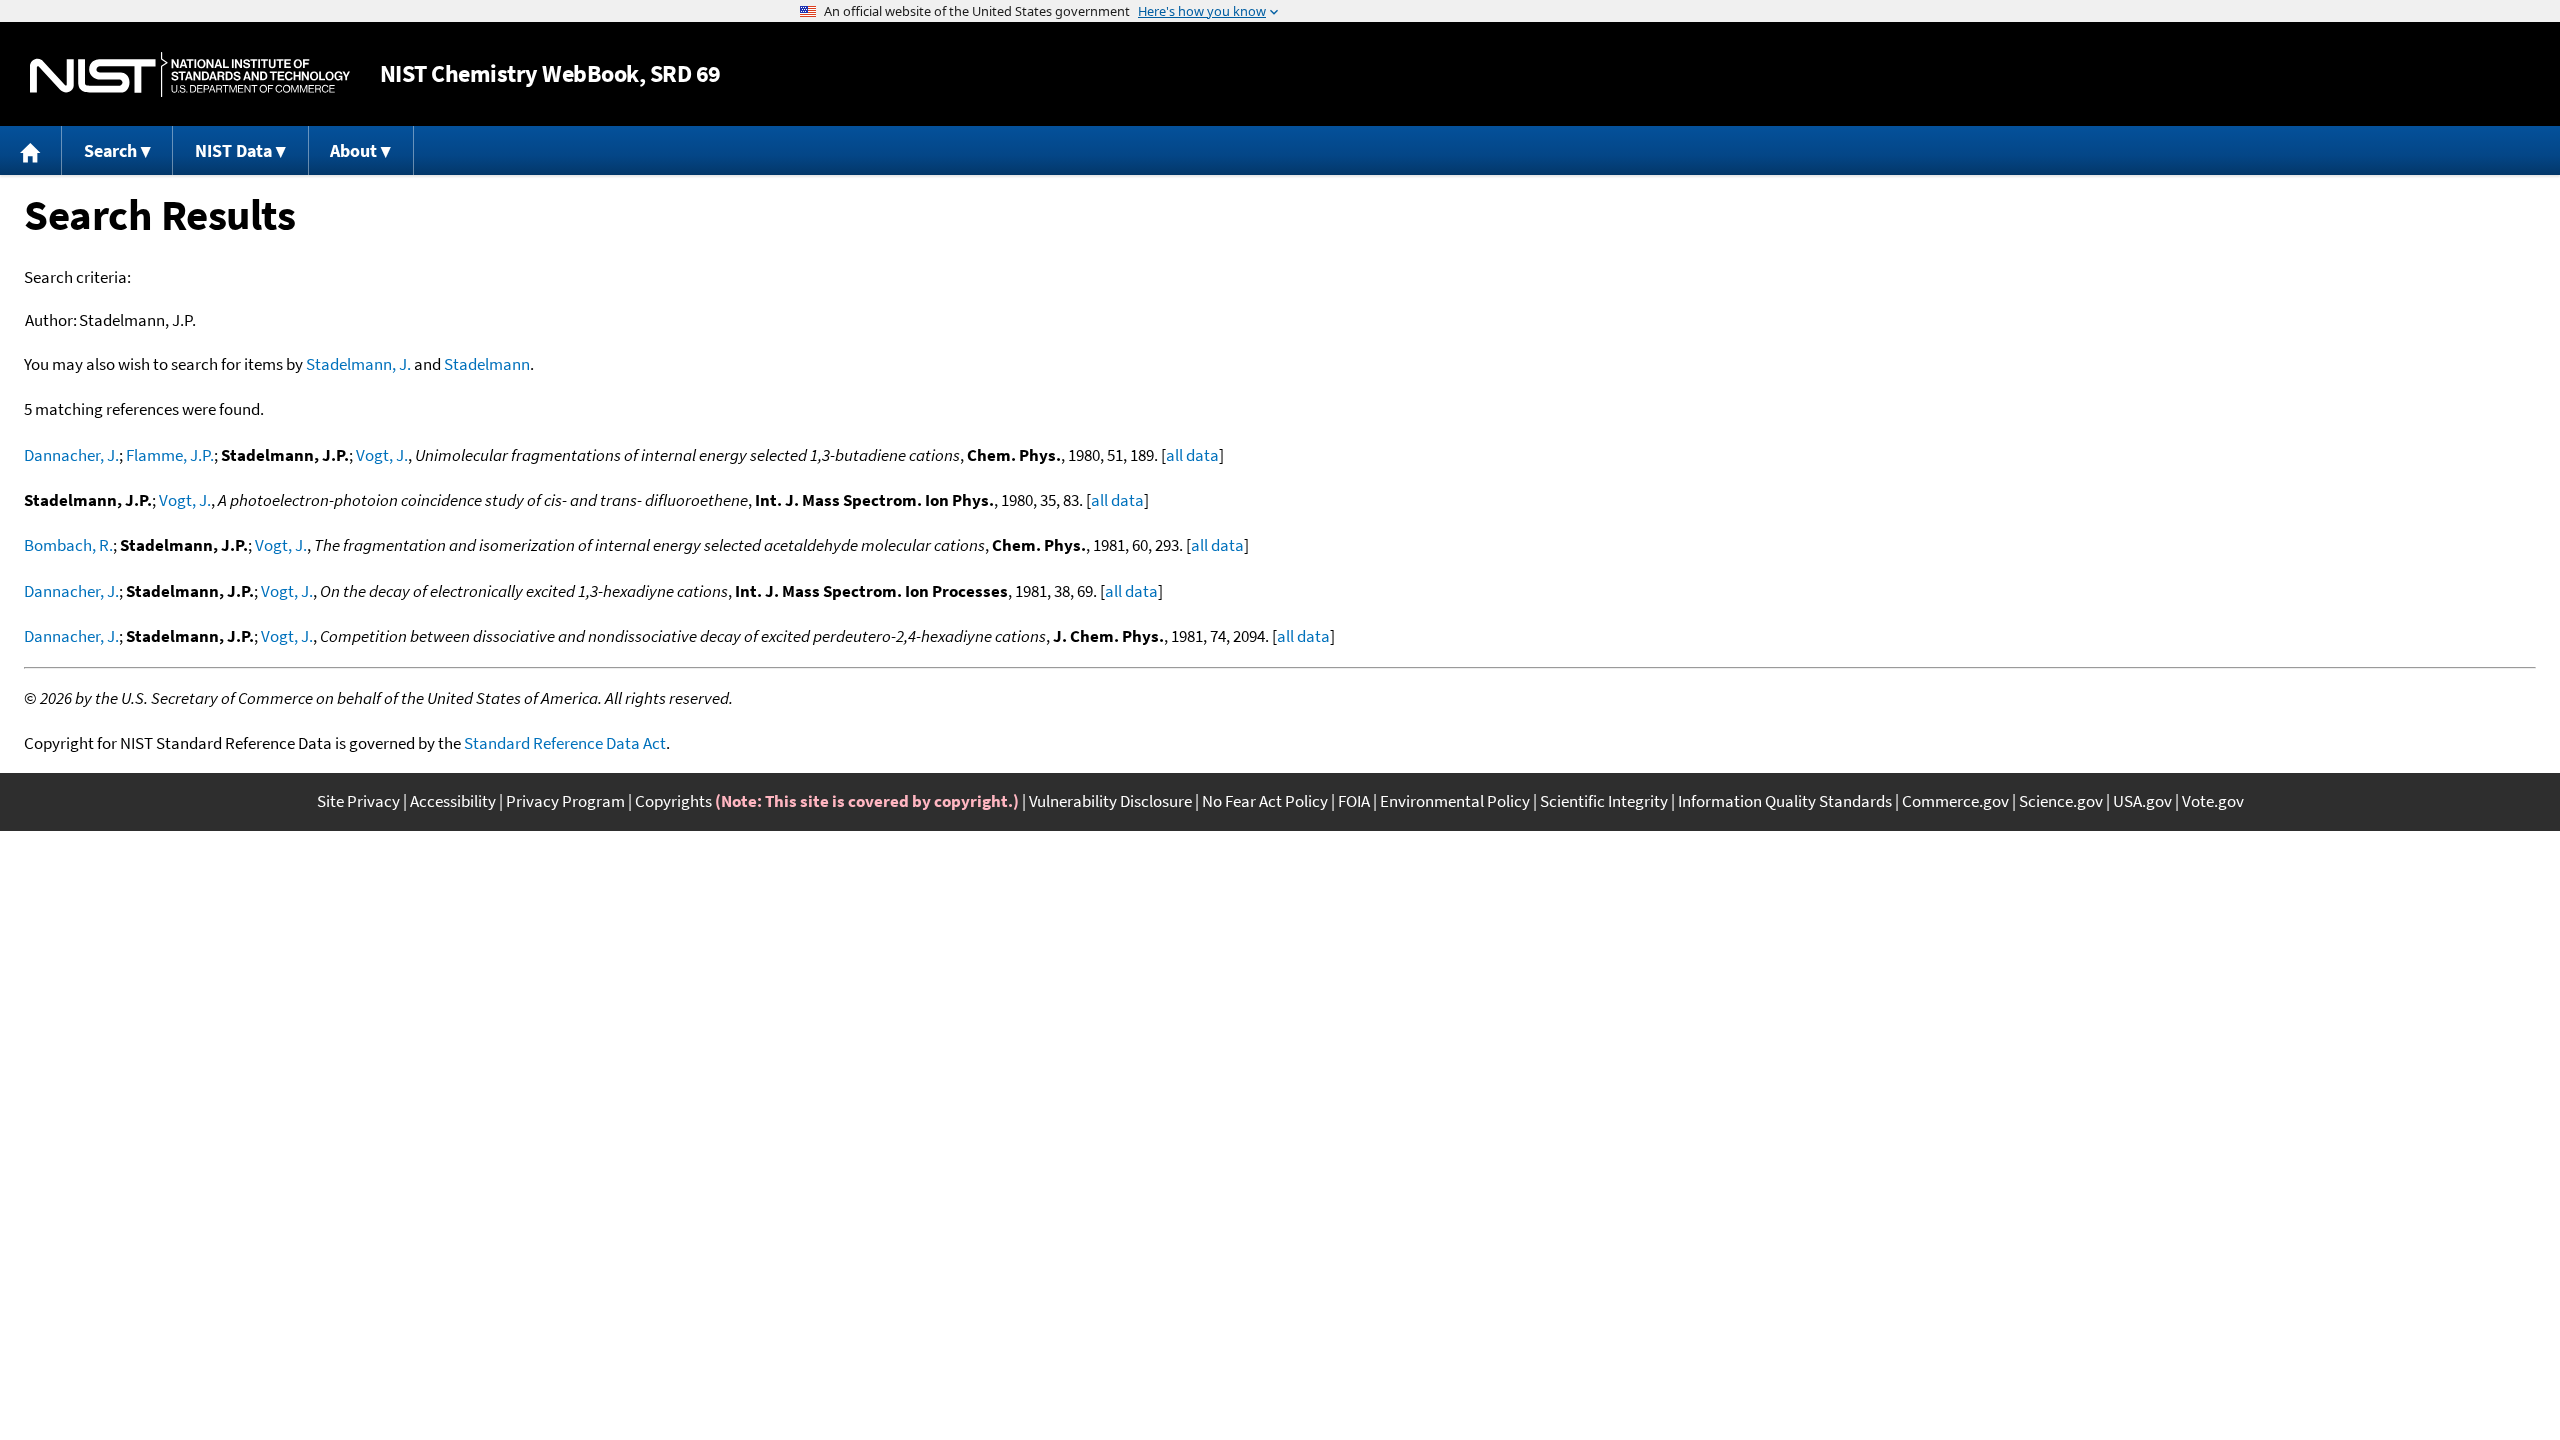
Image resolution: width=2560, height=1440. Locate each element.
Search (110, 150)
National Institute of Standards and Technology (190, 74)
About (353, 150)
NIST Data (233, 150)
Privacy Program (565, 801)
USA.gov (2142, 801)
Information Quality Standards (1785, 801)
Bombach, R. (68, 545)
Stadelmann (487, 364)
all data (1192, 455)
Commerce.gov (1955, 801)
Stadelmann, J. (358, 364)
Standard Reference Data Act (565, 743)
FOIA (1354, 801)
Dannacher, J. (71, 455)
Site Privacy (358, 801)
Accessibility (453, 801)
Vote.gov (2213, 801)
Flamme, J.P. (170, 455)
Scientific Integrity (1604, 801)
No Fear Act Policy (1265, 801)
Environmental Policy (1455, 801)
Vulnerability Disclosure (1110, 801)
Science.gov (2061, 801)
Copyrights (673, 801)
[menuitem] (31, 150)
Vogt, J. (382, 455)
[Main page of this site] (31, 150)
